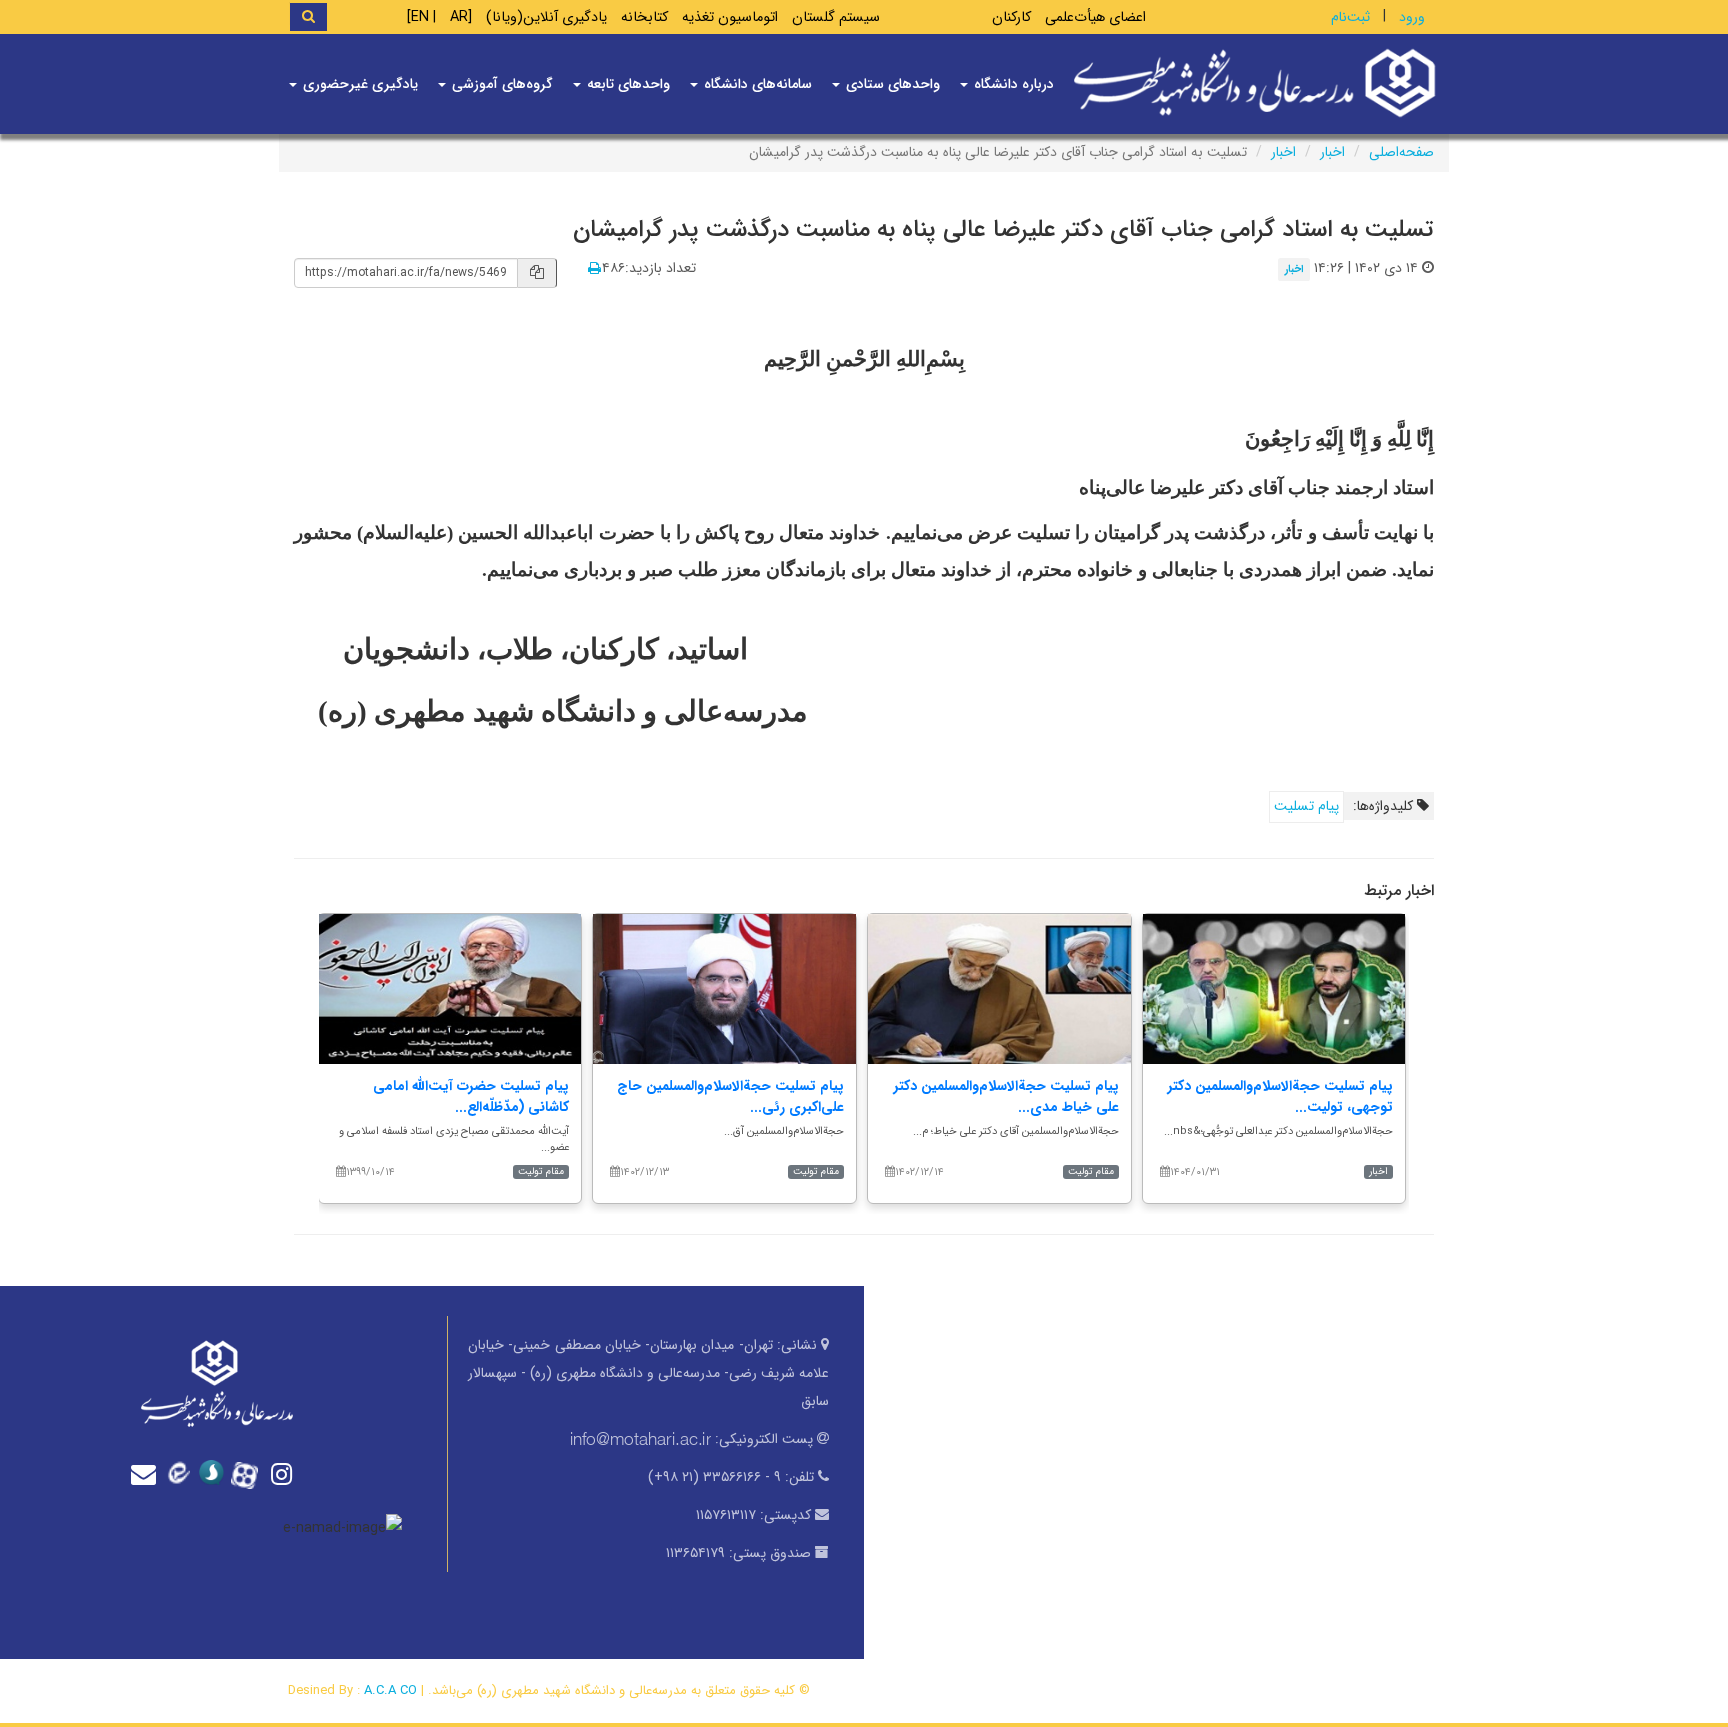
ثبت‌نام (1350, 17)
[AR (461, 17)
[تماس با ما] (148, 1474)
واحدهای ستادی (891, 84)
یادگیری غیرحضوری (358, 84)
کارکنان (1011, 17)
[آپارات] (250, 1473)
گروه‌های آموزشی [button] (500, 84)
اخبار (1332, 152)
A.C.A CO (390, 1690)
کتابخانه (644, 17)
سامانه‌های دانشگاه (756, 84)
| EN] (421, 17)
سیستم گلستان (836, 17)
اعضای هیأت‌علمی (1095, 17)
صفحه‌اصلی (1401, 152)
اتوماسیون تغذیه (730, 17)
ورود (1412, 17)
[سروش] (216, 1473)
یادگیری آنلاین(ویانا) (546, 17)
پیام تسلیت (1306, 806)
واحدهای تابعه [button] (626, 84)
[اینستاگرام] (284, 1474)
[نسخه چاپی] (594, 269)
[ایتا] (182, 1473)
